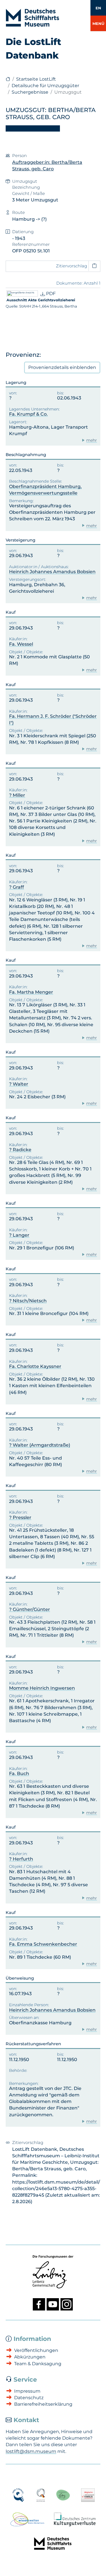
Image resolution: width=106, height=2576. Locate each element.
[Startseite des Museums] (8, 79)
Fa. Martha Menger (31, 992)
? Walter (19, 1084)
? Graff (17, 887)
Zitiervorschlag (72, 266)
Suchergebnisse (30, 92)
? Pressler (20, 1517)
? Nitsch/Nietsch (28, 1301)
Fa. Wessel (21, 644)
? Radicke (20, 1150)
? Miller (17, 795)
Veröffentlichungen (36, 2350)
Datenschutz (29, 2398)
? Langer (19, 1235)
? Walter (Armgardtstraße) (40, 1445)
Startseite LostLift (36, 79)
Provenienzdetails (62, 367)
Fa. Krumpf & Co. (28, 414)
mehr (92, 440)
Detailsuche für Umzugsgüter (45, 86)
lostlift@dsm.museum (31, 2451)
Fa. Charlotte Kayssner (35, 1366)
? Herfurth (21, 1859)
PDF (50, 294)
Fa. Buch (19, 1773)
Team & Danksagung (38, 2364)
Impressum (27, 2391)
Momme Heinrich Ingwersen (42, 1688)
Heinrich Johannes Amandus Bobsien (52, 572)
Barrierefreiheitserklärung (43, 2404)
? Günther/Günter (30, 1609)
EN (98, 8)
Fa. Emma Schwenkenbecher (43, 1944)
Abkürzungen (30, 2357)
